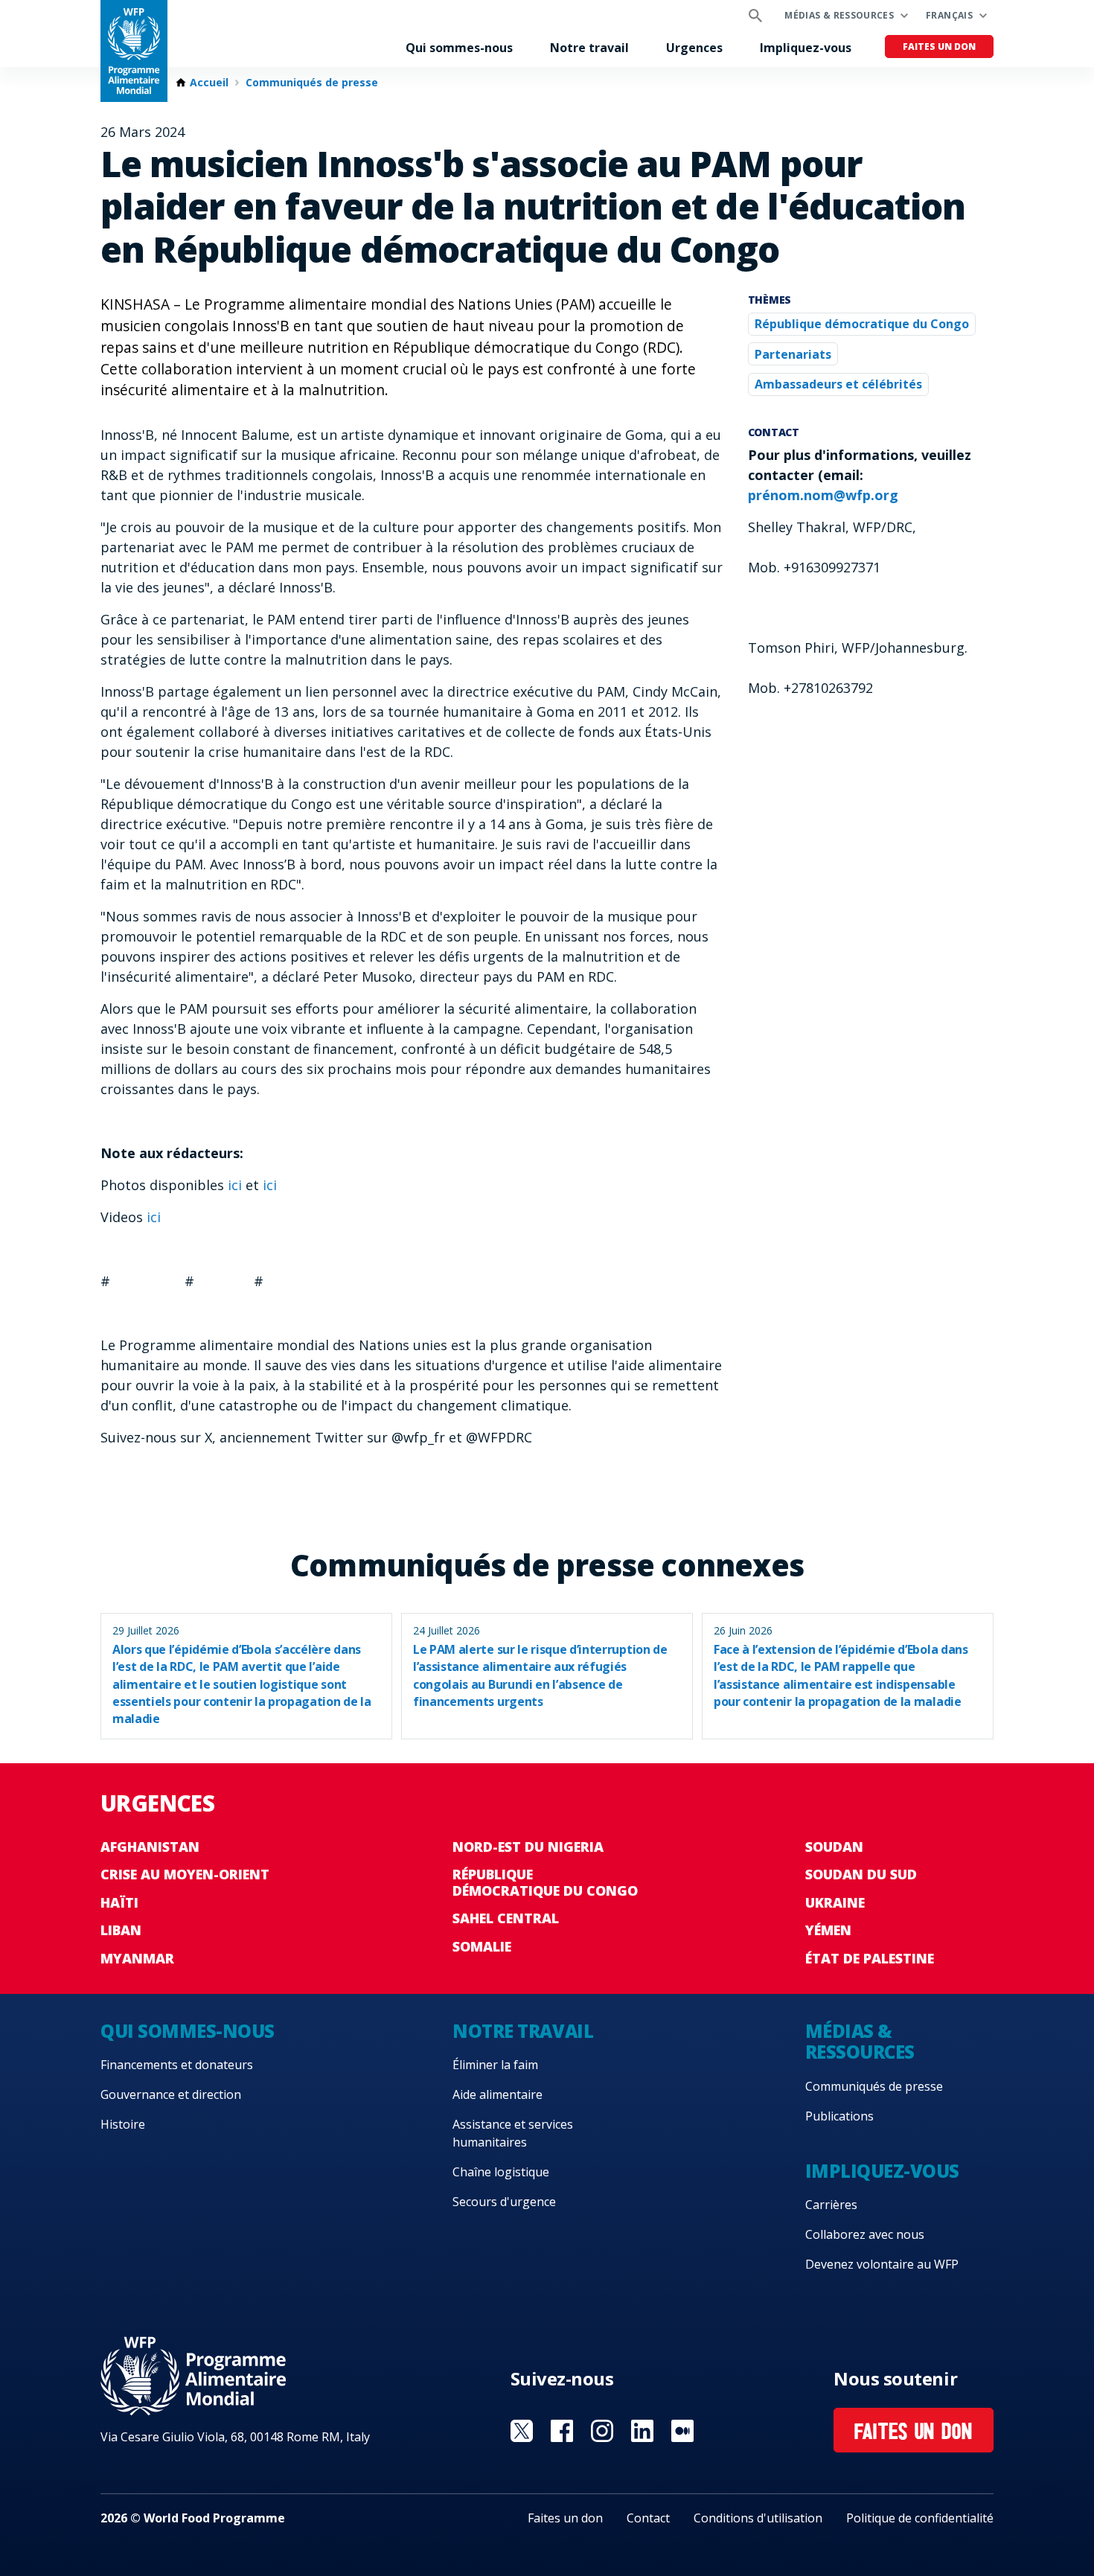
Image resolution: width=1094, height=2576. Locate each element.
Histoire (123, 2124)
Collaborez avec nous (865, 2234)
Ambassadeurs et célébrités (838, 384)
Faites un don (939, 47)
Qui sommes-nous (459, 48)
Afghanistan (150, 1847)
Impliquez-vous (806, 48)
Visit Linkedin (642, 2431)
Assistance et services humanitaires (513, 2133)
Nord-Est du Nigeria (528, 1847)
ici (237, 1185)
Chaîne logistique (501, 2172)
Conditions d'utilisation (758, 2518)
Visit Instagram (602, 2431)
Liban (121, 1930)
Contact (648, 2518)
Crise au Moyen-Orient (185, 1874)
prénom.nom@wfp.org (823, 495)
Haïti (119, 1902)
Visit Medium (682, 2431)
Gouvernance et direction (171, 2094)
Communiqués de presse (312, 83)
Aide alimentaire (498, 2094)
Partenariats (793, 354)
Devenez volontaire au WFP (882, 2264)
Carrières (831, 2205)
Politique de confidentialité (920, 2518)
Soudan (834, 1847)
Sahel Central (506, 1918)
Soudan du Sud (861, 1874)
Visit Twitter (522, 2431)
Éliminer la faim (495, 2065)
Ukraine (835, 1902)
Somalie (482, 1946)
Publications (839, 2116)
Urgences (694, 48)
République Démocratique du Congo (545, 1882)
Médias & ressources (839, 15)
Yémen (828, 1930)
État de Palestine (870, 1958)
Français (949, 15)
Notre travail (589, 48)
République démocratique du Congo (862, 324)
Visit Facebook (562, 2431)
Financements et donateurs (177, 2065)
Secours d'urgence (504, 2202)
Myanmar (137, 1958)
